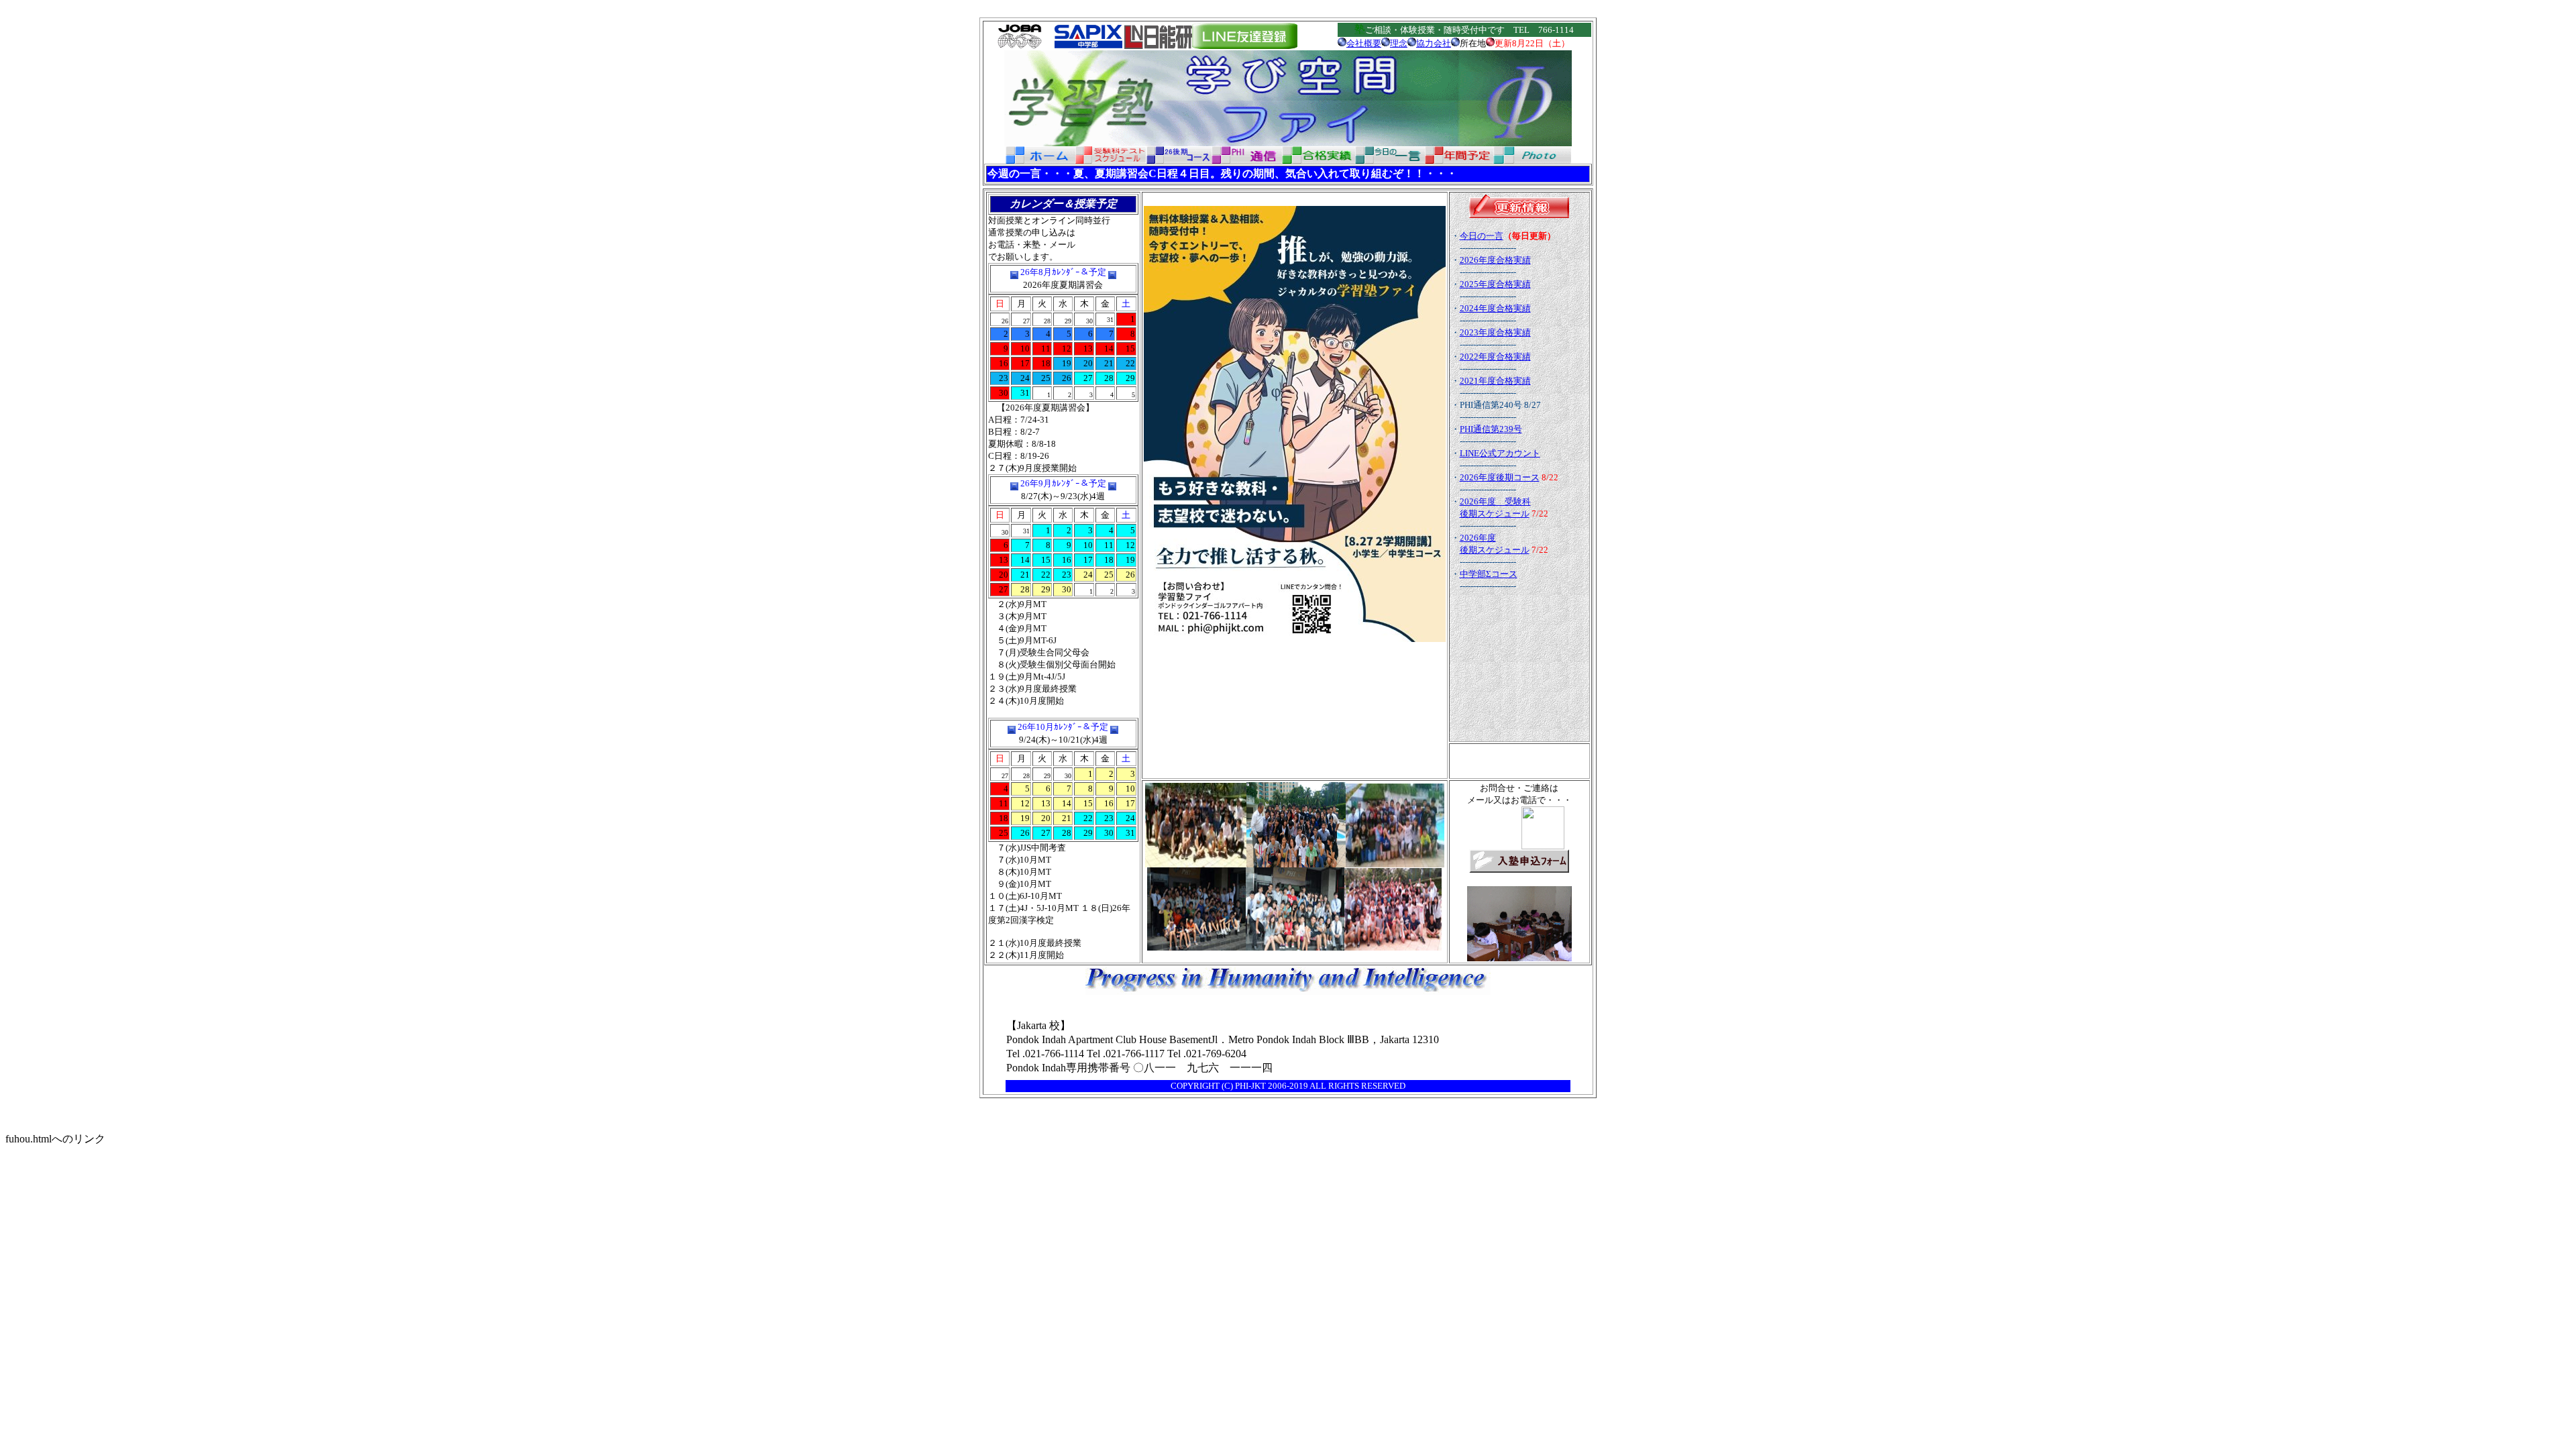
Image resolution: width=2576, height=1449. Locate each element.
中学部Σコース (1489, 574)
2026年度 (1478, 538)
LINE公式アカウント (1500, 453)
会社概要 (1364, 43)
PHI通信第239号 (1491, 429)
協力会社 (1434, 43)
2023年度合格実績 (1495, 332)
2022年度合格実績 (1495, 357)
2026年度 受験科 (1495, 501)
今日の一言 (1482, 236)
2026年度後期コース (1500, 477)
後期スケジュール (1495, 514)
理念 (1399, 43)
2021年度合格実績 (1495, 381)
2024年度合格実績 (1495, 308)
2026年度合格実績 (1495, 260)
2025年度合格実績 (1495, 284)
